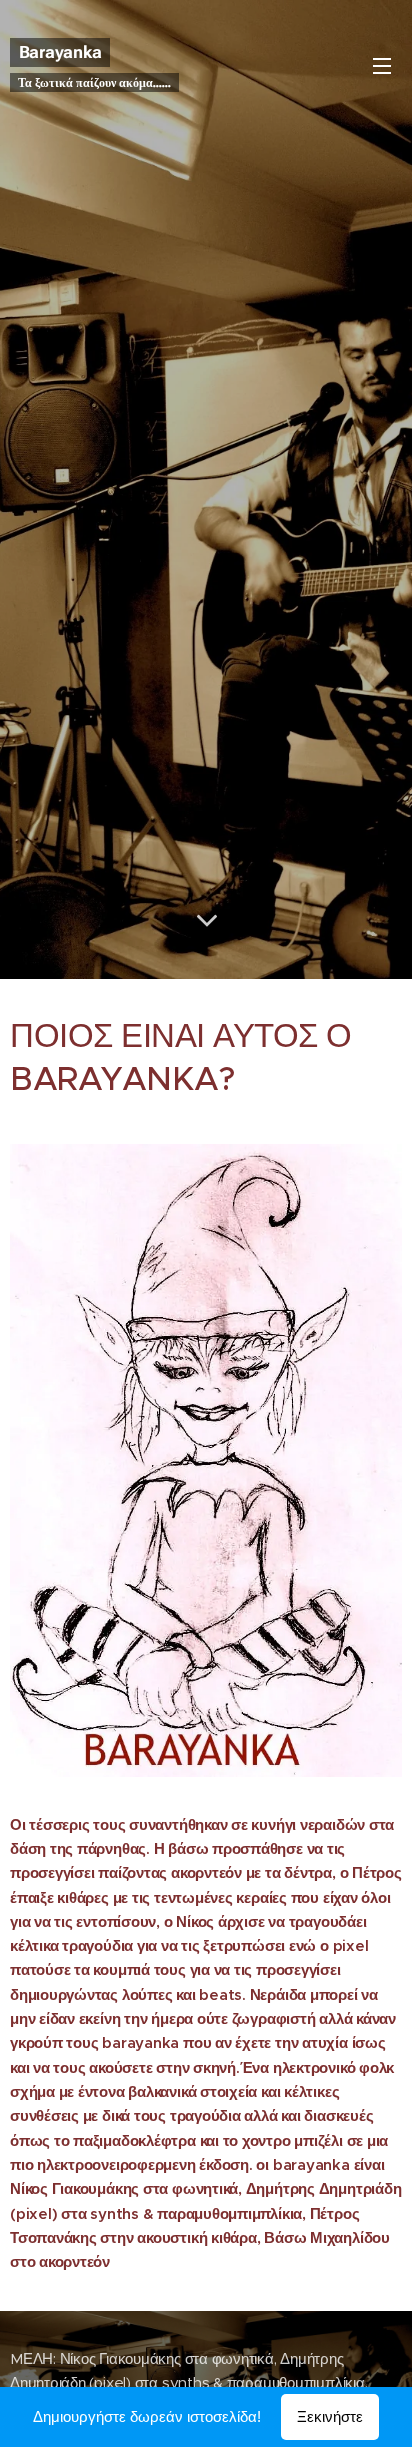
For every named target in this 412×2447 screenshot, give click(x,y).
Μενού (382, 65)
